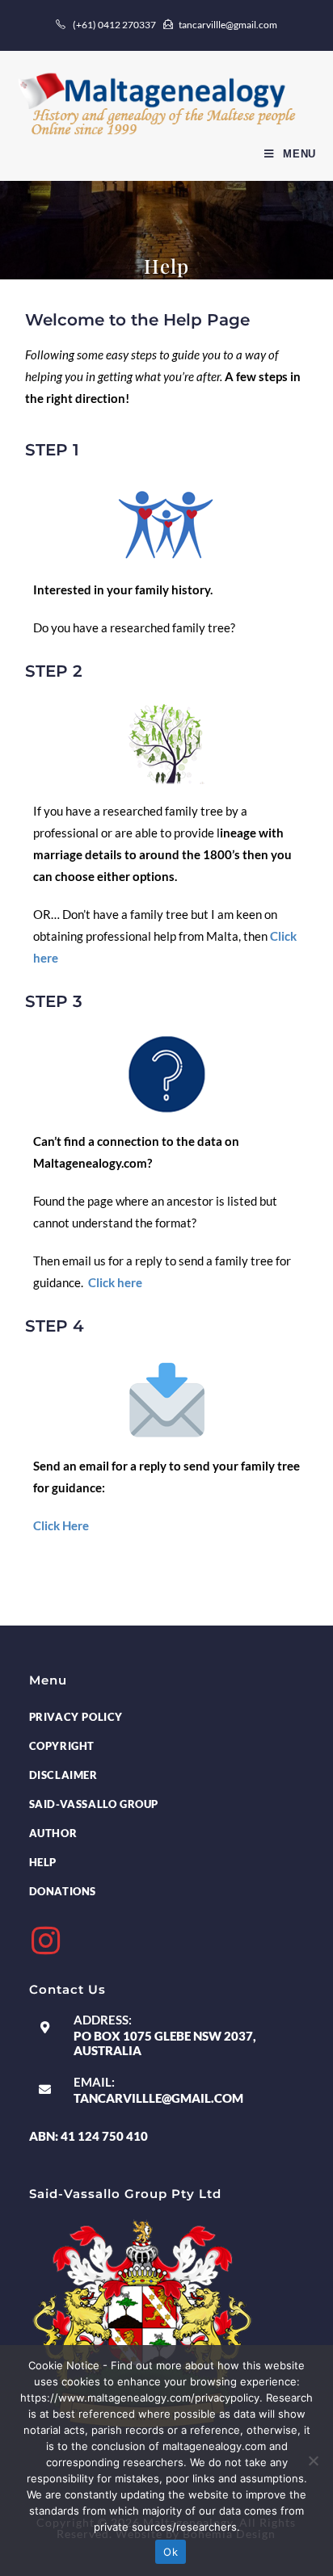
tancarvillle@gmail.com (158, 2098)
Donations (63, 1891)
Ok (171, 2552)
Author (53, 1833)
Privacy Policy (76, 1717)
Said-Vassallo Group (94, 1804)
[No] (313, 2461)
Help (43, 1862)
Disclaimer (63, 1775)
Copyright (62, 1746)
